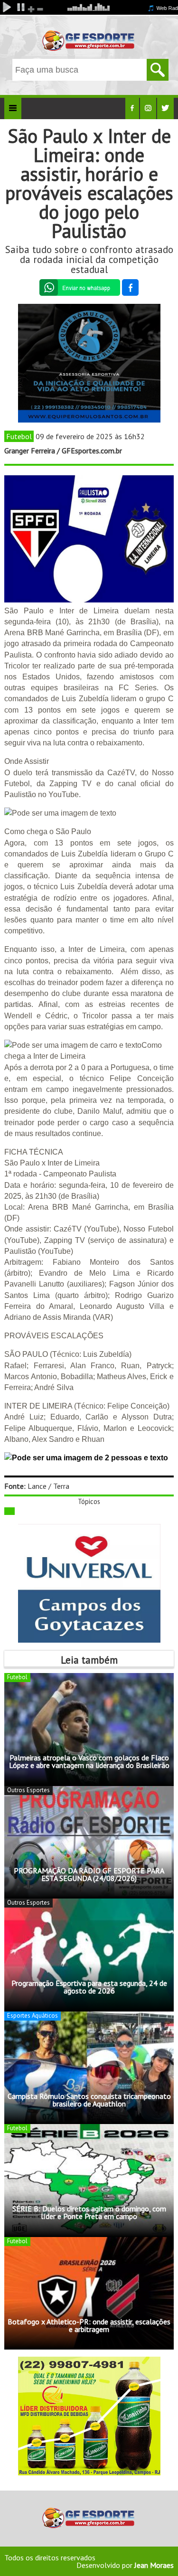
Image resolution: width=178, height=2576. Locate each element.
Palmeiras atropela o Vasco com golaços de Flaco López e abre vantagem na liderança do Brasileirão (89, 1761)
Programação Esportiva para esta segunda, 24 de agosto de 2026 (89, 1987)
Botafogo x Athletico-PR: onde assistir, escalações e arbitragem (89, 2325)
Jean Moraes (154, 2565)
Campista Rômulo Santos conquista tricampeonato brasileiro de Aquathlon (89, 2100)
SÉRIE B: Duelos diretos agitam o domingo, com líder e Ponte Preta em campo (89, 2212)
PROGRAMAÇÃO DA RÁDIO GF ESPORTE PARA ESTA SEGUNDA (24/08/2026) (89, 1874)
